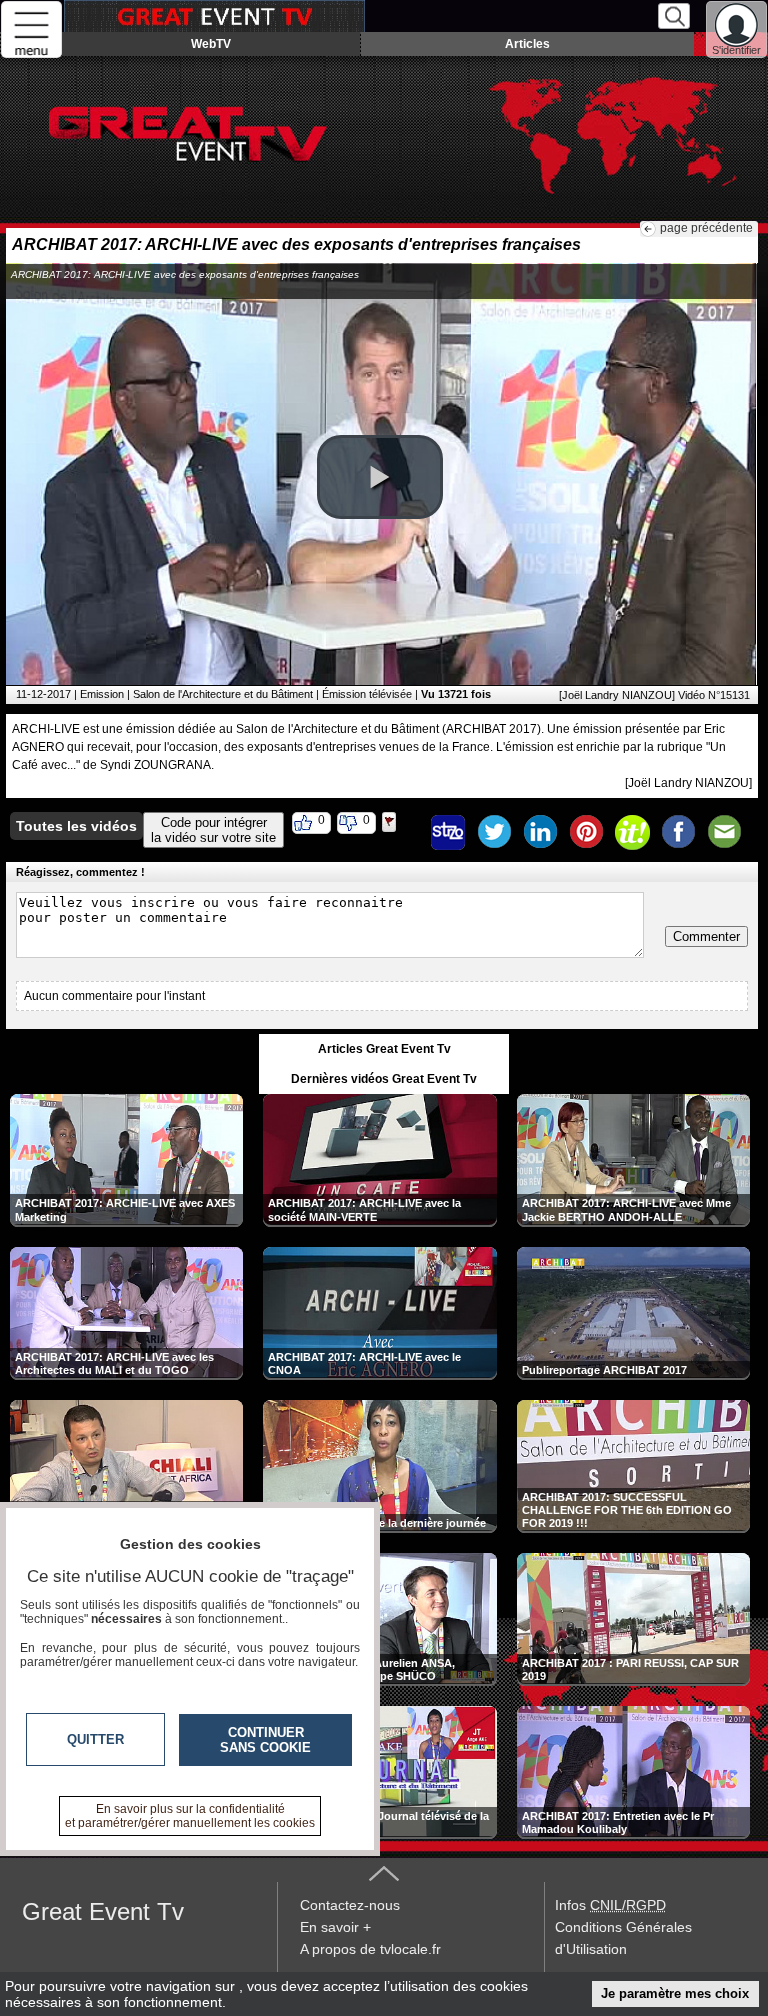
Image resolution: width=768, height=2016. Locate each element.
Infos (610, 1905)
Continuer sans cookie (265, 1740)
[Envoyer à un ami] (724, 832)
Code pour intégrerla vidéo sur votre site (213, 830)
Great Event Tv (103, 1911)
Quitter (95, 1739)
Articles (527, 44)
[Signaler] (402, 832)
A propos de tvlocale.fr (370, 1949)
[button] (380, 477)
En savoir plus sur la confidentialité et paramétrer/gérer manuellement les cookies (190, 1816)
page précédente (706, 228)
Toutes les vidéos (76, 826)
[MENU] (31, 29)
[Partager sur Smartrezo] (448, 832)
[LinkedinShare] (540, 832)
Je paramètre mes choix (675, 1993)
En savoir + (335, 1927)
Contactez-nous (350, 1905)
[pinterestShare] (586, 832)
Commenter (706, 936)
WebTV (211, 44)
